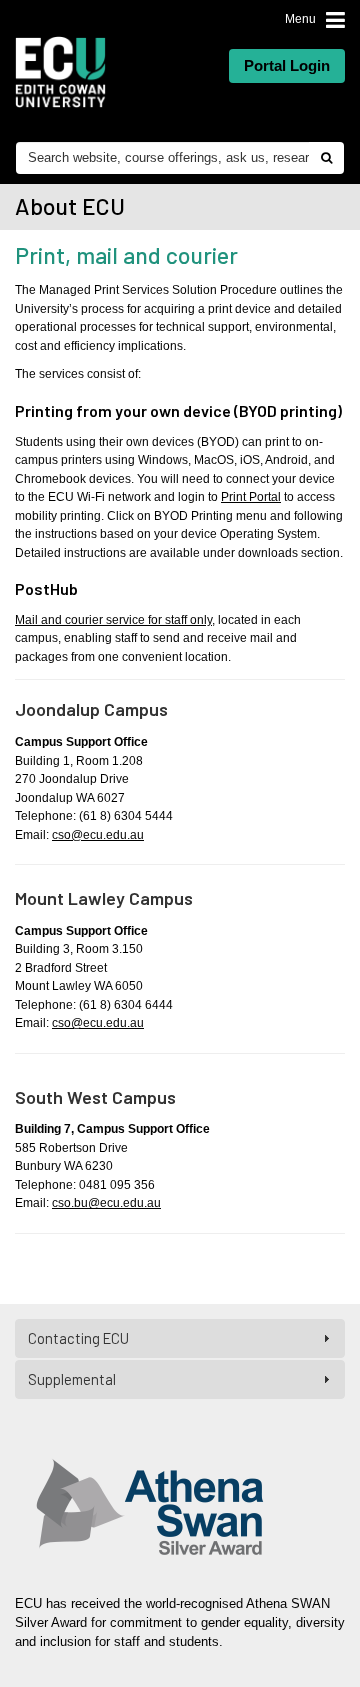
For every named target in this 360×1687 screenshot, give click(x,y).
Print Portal (251, 497)
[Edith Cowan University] (60, 72)
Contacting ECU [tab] (78, 1338)
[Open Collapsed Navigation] (335, 20)
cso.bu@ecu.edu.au (106, 1203)
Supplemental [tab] (72, 1379)
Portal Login (287, 65)
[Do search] (326, 158)
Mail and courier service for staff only (113, 620)
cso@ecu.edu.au (98, 835)
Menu (300, 19)
